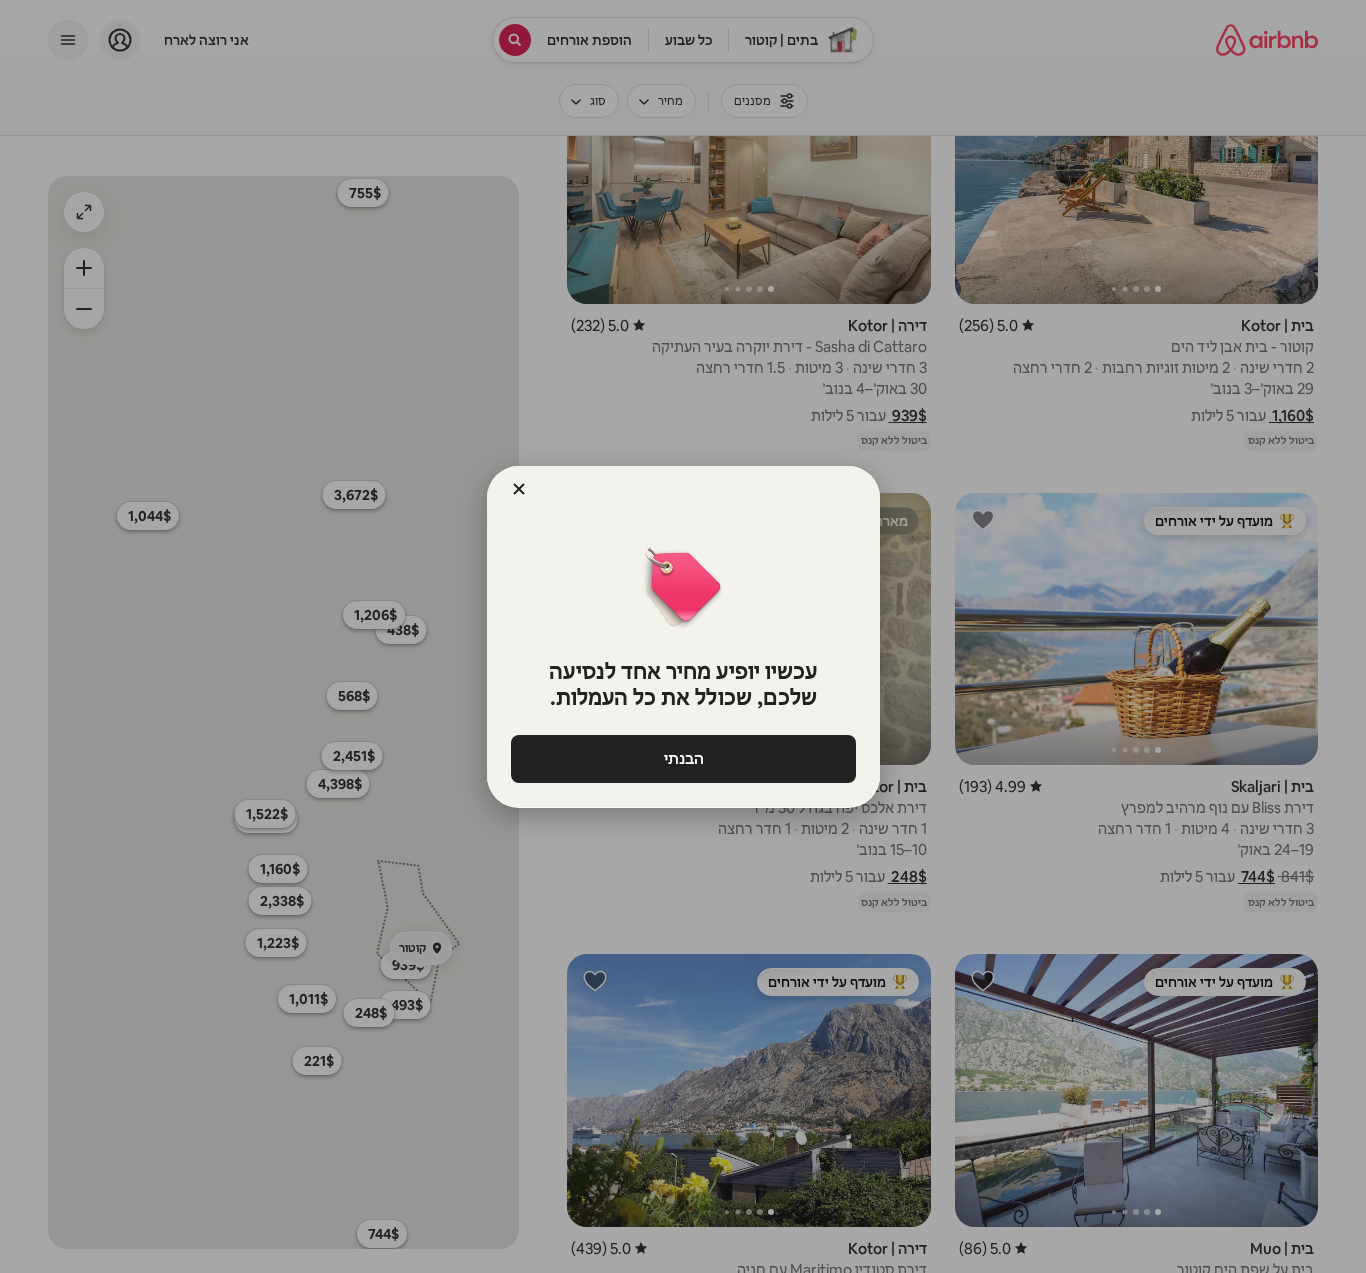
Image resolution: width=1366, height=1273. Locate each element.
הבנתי (683, 758)
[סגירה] (519, 489)
